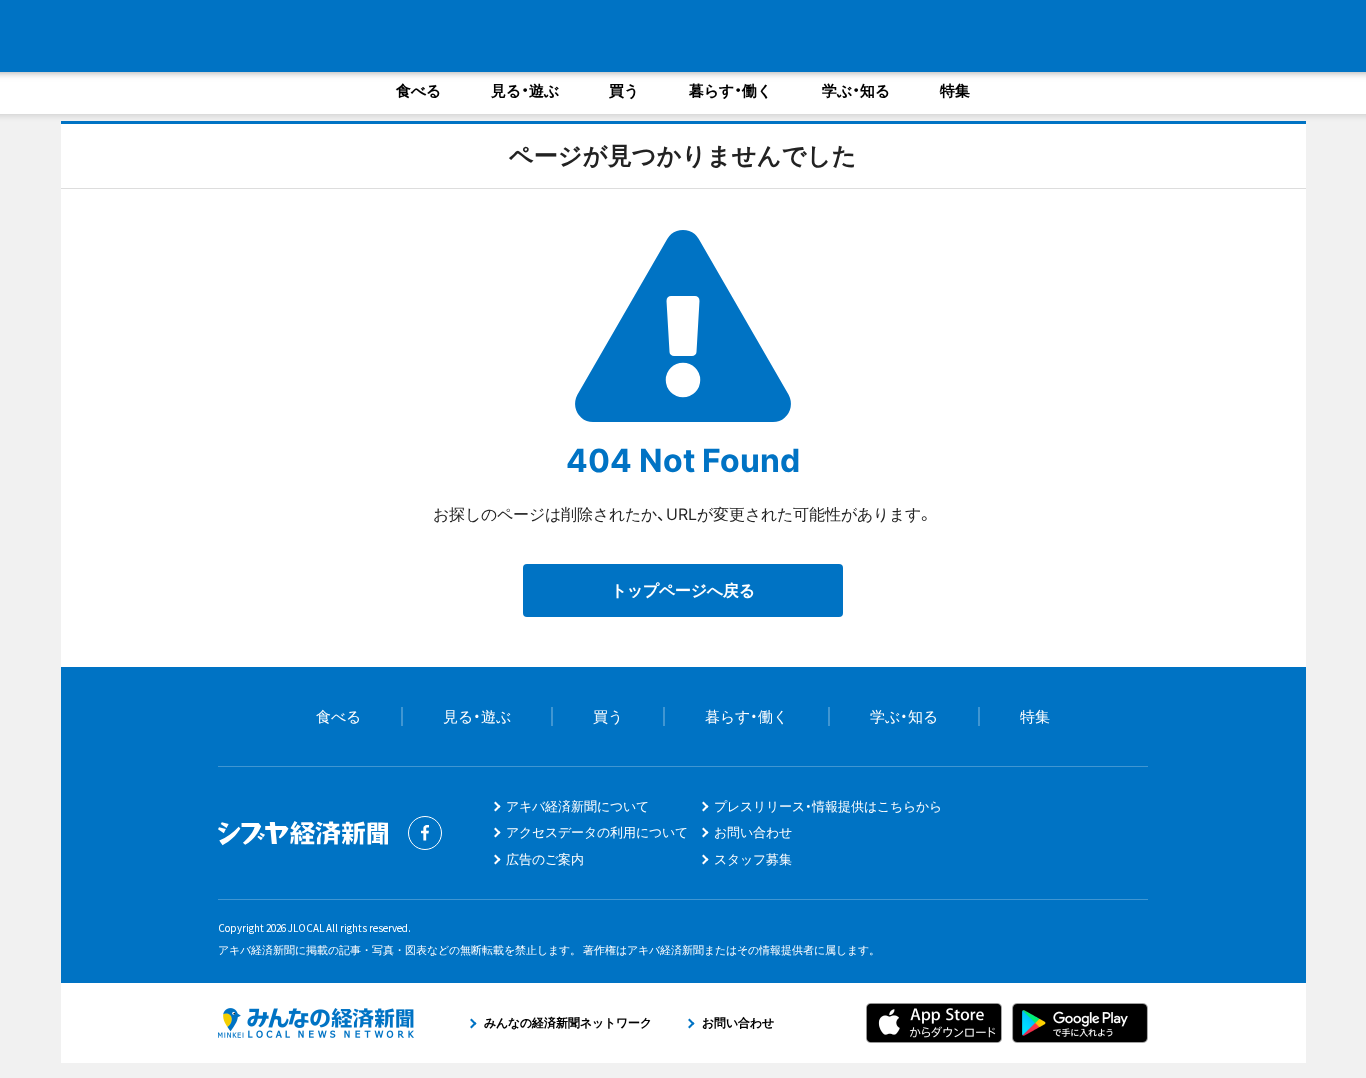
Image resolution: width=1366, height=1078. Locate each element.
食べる (418, 90)
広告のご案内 (545, 859)
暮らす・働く (730, 90)
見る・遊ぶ (525, 90)
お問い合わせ (753, 832)
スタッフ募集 (753, 859)
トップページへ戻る (683, 590)
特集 (955, 90)
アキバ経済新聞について (577, 806)
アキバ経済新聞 (195, 35)
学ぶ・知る (856, 90)
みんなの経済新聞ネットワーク (316, 1023)
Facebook (425, 833)
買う (624, 90)
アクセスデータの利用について (597, 832)
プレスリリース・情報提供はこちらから (828, 806)
